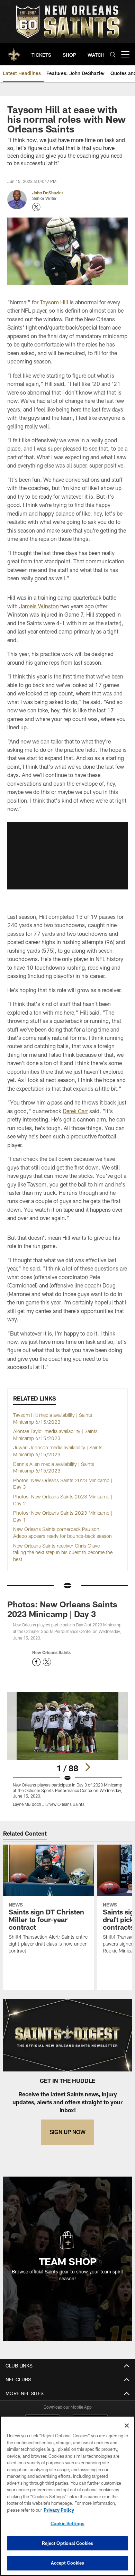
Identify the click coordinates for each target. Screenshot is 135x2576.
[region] (67, 2496)
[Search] (113, 54)
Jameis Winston (39, 606)
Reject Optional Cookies (68, 2543)
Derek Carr (75, 1111)
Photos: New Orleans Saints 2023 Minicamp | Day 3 (62, 1609)
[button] (67, 856)
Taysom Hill (54, 302)
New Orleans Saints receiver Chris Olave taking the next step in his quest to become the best (63, 1552)
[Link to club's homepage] (14, 52)
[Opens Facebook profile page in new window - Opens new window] (36, 1662)
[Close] (127, 2426)
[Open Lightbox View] (67, 1749)
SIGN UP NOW (67, 2132)
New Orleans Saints (51, 1652)
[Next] (88, 1767)
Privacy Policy (59, 2510)
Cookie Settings (67, 2523)
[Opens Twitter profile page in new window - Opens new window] (36, 207)
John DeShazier (48, 193)
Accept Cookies (68, 2563)
